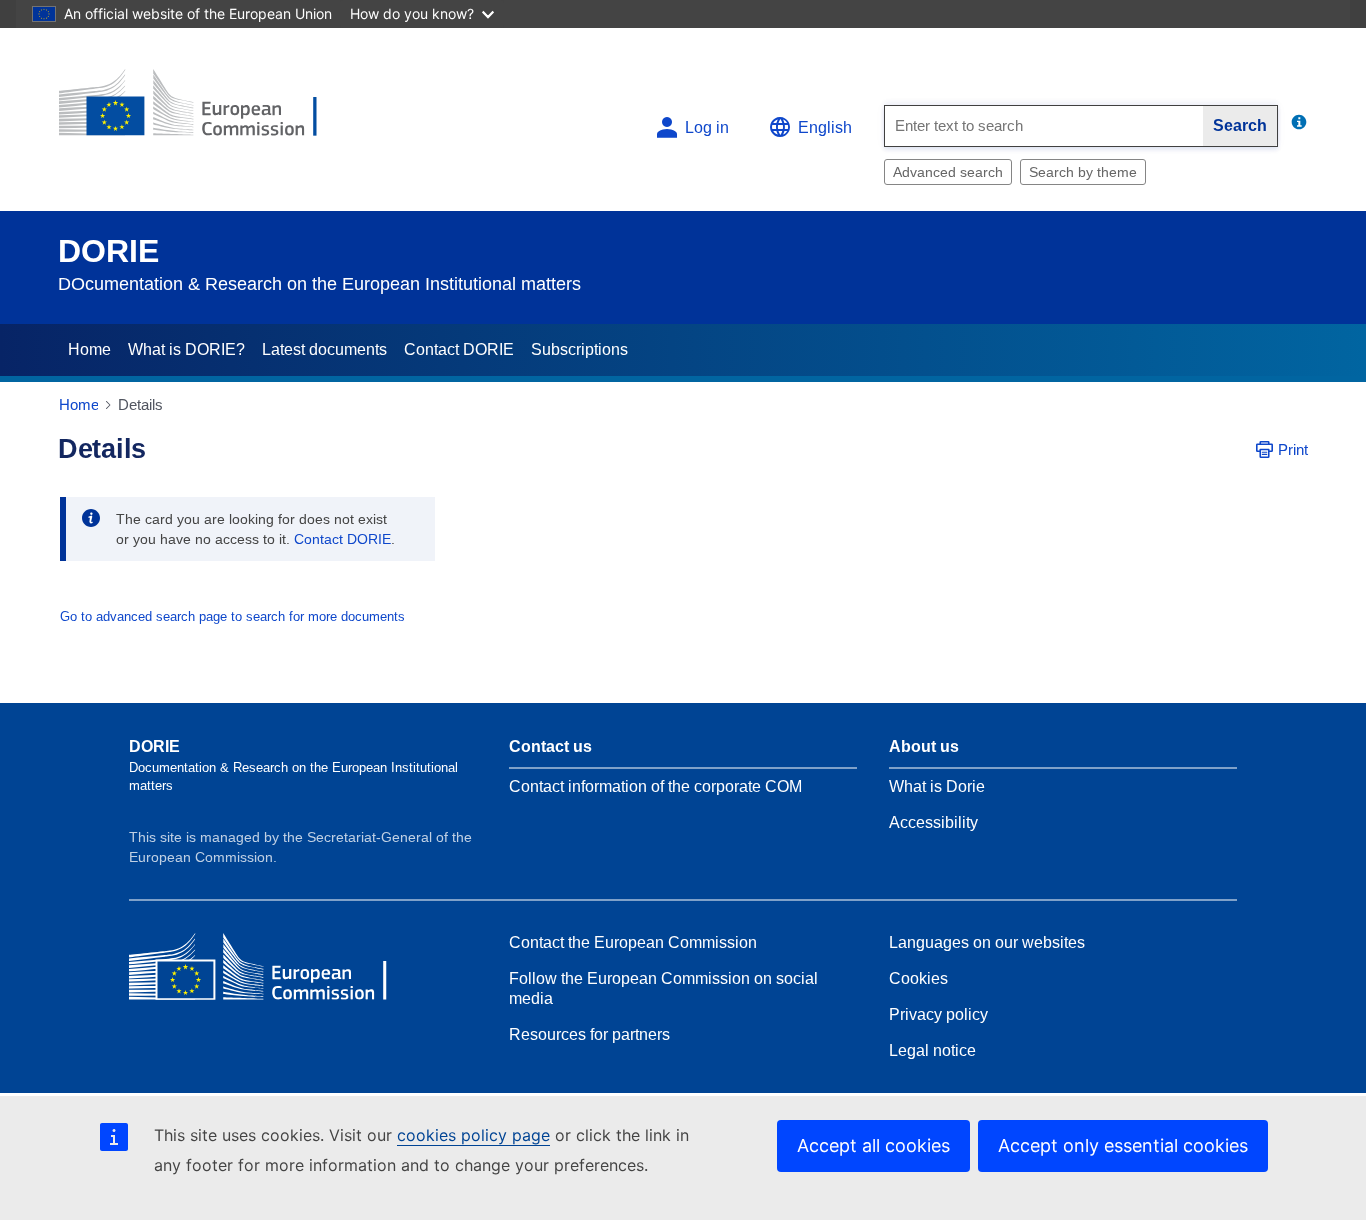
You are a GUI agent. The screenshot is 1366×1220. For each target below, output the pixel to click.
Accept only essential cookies (1123, 1145)
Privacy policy (938, 1014)
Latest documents (324, 349)
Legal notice (932, 1050)
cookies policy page (473, 1135)
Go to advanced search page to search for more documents (232, 616)
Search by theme (1083, 172)
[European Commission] (204, 111)
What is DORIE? (186, 349)
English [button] (825, 127)
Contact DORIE (459, 349)
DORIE (108, 251)
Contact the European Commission (633, 942)
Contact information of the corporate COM (655, 786)
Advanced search (948, 172)
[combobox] (1044, 126)
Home (89, 349)
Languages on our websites (987, 942)
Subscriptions (579, 349)
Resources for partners (589, 1034)
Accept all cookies (873, 1145)
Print (1293, 449)
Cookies (918, 978)
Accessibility (933, 822)
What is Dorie (937, 786)
